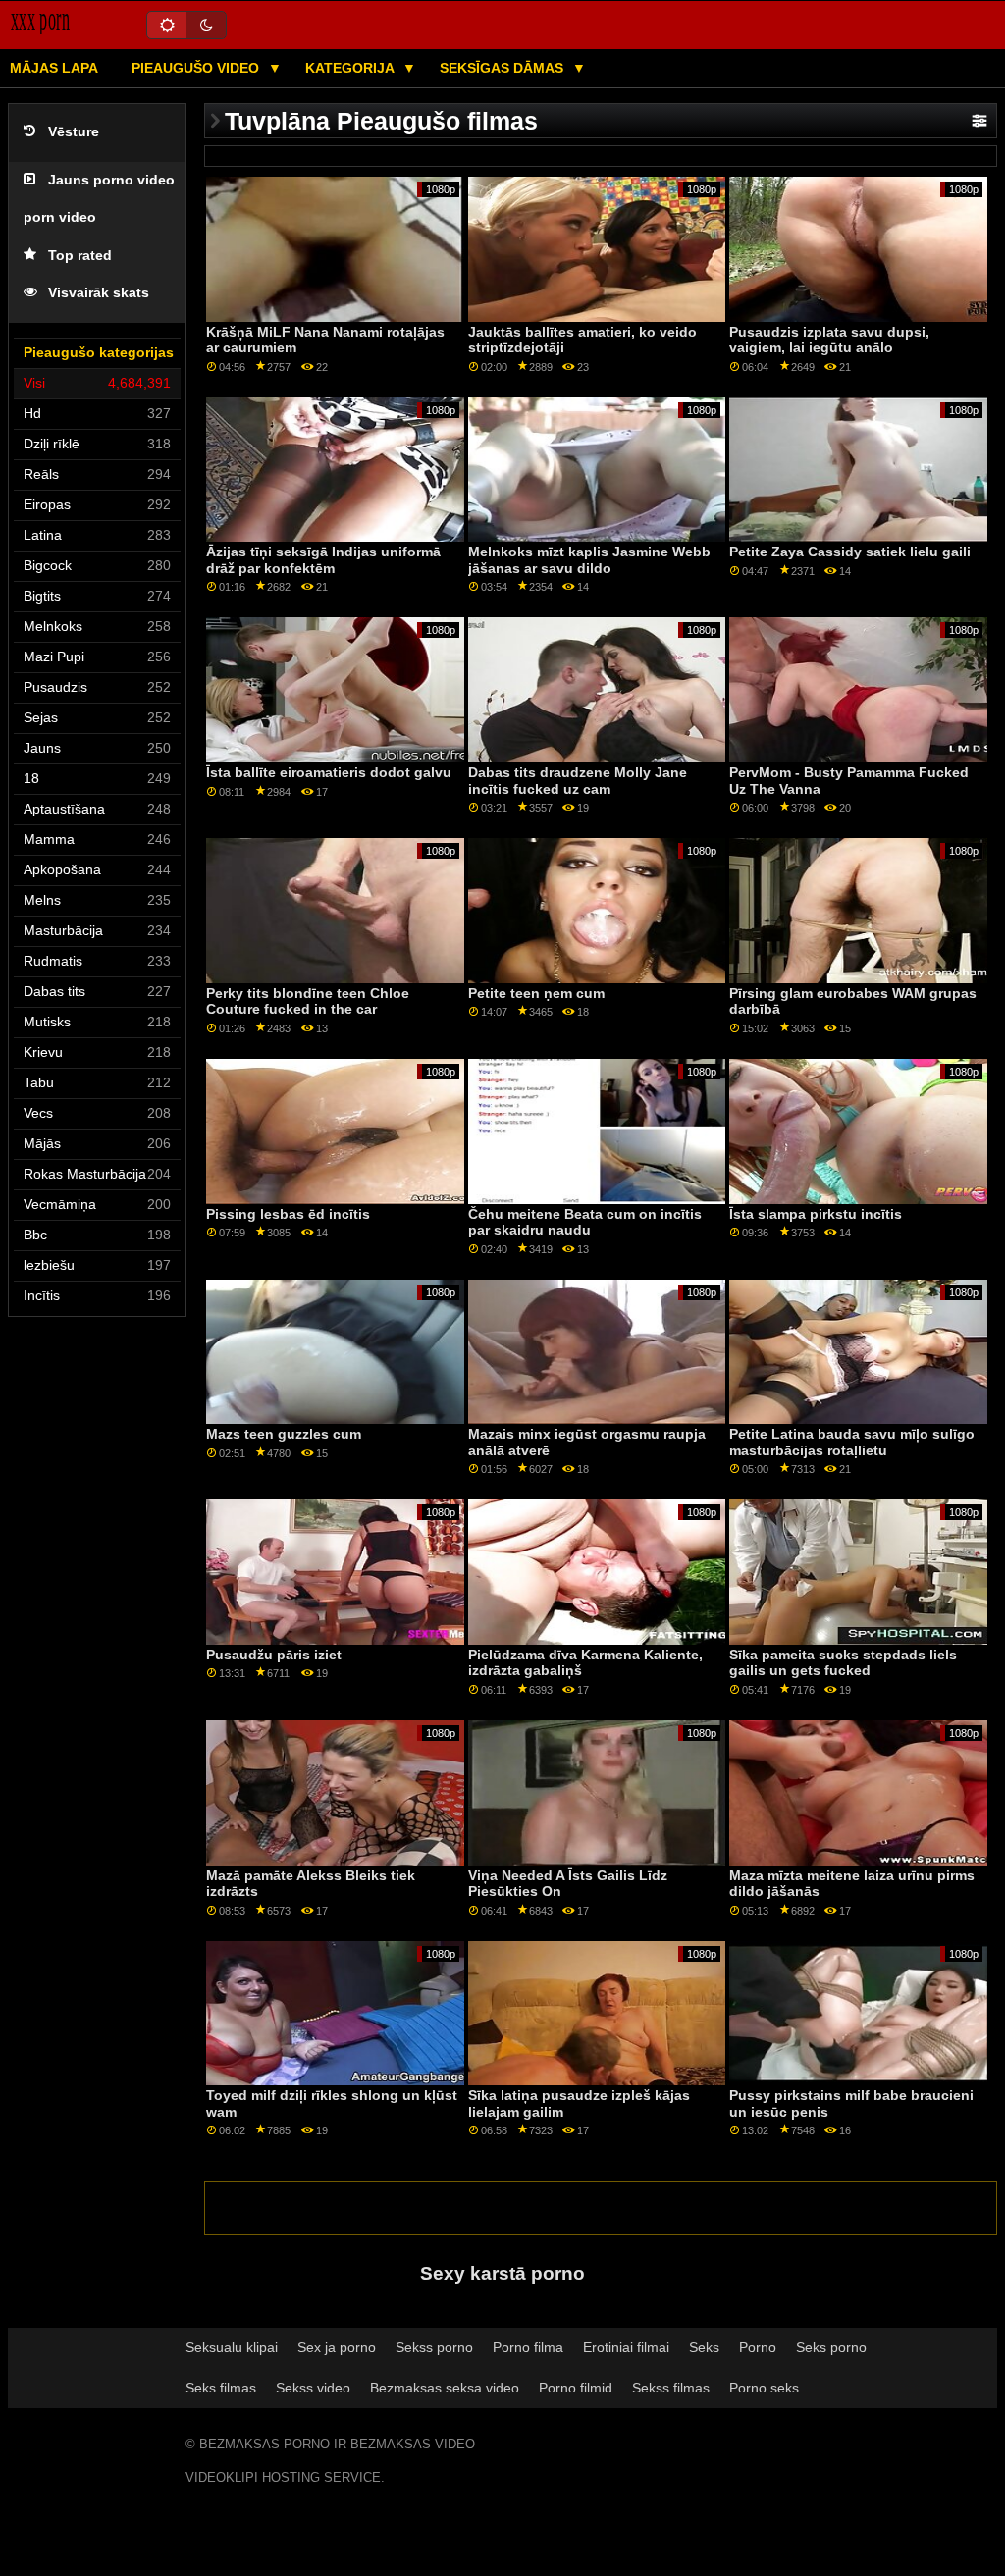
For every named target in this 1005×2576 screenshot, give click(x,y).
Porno (758, 2347)
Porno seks (764, 2388)
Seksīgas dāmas (503, 68)
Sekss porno (434, 2347)
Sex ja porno (337, 2347)
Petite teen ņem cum (536, 993)
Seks (704, 2347)
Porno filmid (576, 2388)
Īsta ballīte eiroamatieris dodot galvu (329, 772)
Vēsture (74, 132)
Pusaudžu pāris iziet (274, 1655)
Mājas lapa (54, 68)
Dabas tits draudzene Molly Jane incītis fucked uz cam (578, 781)
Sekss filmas (671, 2388)
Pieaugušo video (197, 68)
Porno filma (528, 2347)
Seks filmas (221, 2388)
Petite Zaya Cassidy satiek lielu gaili (850, 552)
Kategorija (351, 68)
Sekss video (313, 2388)
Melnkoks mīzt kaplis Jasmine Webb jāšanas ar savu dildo (589, 560)
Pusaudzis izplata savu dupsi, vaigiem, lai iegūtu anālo (829, 340)
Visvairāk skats (99, 293)
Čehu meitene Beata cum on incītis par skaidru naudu (585, 1222)
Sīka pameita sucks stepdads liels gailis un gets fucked (843, 1663)
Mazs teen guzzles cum (284, 1434)
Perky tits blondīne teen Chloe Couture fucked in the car (308, 1001)
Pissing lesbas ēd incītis (288, 1214)
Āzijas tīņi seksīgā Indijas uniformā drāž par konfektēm (323, 560)
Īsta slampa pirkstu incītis (816, 1214)
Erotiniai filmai (626, 2347)
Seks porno (831, 2347)
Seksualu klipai (232, 2347)
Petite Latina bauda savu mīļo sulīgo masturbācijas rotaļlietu (852, 1442)
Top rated (80, 256)
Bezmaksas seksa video (445, 2388)
